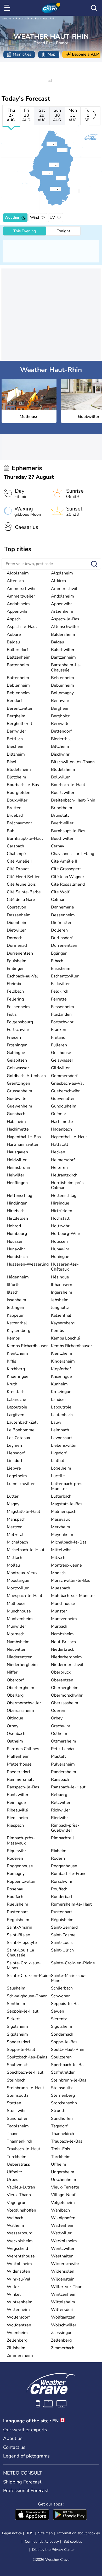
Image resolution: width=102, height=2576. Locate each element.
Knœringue (61, 1376)
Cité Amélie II (64, 861)
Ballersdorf (17, 650)
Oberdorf (15, 1680)
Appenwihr (61, 604)
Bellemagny (62, 693)
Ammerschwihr (21, 589)
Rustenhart (17, 1912)
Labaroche (16, 1400)
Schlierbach (62, 1988)
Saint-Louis (62, 1943)
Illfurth (13, 1285)
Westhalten (62, 2256)
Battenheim (18, 678)
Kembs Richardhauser (27, 1346)
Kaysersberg (63, 1323)
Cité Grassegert (66, 869)
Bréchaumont (19, 823)
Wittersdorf (62, 2310)
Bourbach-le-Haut (68, 785)
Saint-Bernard (64, 1927)
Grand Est (33, 19)
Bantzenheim (63, 657)
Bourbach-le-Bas (23, 785)
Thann (13, 2134)
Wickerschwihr (65, 2264)
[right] (95, 116)
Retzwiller (61, 1803)
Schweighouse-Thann (27, 1996)
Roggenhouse (20, 1866)
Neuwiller (16, 1649)
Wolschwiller (64, 2325)
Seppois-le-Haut (23, 2011)
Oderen (58, 1711)
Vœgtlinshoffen (21, 2210)
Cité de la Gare (21, 900)
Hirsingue (60, 1203)
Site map (45, 2533)
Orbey (57, 1718)
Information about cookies (79, 2533)
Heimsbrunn (18, 1168)
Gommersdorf (64, 1076)
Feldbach (15, 991)
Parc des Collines (23, 1749)
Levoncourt (62, 1438)
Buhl (11, 831)
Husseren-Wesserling (28, 1264)
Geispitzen (17, 1060)
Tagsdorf (59, 2126)
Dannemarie (63, 907)
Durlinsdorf (62, 938)
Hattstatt (60, 1144)
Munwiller (16, 1626)
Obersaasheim (65, 1703)
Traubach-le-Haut (24, 2149)
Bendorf (14, 701)
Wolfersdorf (18, 2317)
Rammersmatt (20, 1779)
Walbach (15, 2218)
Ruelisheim (18, 1904)
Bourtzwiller (63, 793)
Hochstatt (60, 1218)
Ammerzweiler (21, 596)
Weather (7, 19)
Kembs (58, 1331)
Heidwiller (17, 1160)
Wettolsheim (19, 2264)
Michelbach (17, 1542)
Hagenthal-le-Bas (24, 1137)
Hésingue (60, 1277)
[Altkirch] (50, 189)
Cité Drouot (18, 869)
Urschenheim (64, 2180)
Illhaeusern (62, 1285)
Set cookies (73, 2542)
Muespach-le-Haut (25, 1596)
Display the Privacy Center (53, 2550)
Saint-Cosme (63, 1935)
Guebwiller (17, 1099)
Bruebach (16, 815)
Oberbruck (61, 1672)
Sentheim (16, 2004)
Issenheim (16, 1300)
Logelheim (61, 1468)
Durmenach (18, 945)
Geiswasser (62, 1060)
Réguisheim (18, 1920)
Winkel (14, 2294)
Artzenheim (62, 611)
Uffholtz (14, 2172)
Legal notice (12, 2533)
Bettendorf (61, 731)
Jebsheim (60, 1300)
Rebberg (59, 1795)
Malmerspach (64, 1512)
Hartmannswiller (23, 1144)
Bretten (14, 808)
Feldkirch (60, 991)
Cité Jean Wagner (68, 877)
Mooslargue (18, 1580)
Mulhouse (16, 1604)
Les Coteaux (18, 1438)
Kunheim (59, 1384)
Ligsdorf (59, 1453)
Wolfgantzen (63, 2317)
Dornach (15, 938)
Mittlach (15, 1558)
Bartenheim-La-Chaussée (66, 667)
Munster (59, 1611)
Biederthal (61, 739)
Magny (13, 1504)
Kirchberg (16, 1369)
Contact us (14, 2447)
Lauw (56, 1422)
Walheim (15, 2225)
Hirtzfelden (62, 1211)
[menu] (8, 8)
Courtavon (16, 907)
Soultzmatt (17, 2065)
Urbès (13, 2180)
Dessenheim (19, 915)
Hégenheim (18, 1277)
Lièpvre (14, 1468)
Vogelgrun (17, 2203)
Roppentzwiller (21, 1881)
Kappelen (16, 1315)
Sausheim (16, 1988)
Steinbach (16, 2080)
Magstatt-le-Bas (67, 1504)
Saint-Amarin (19, 1927)
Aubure (14, 634)
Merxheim (61, 1527)
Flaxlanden (61, 1014)
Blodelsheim (19, 770)
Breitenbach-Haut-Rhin (73, 800)
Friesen (14, 1037)
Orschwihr (61, 1726)
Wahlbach (60, 2210)
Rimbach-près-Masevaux (21, 1840)
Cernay (58, 846)
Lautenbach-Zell (22, 1422)
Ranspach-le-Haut (68, 1787)
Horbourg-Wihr (66, 1234)
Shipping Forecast (22, 2482)
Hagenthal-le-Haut (69, 1137)
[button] (57, 178)
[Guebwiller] (48, 165)
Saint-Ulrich (62, 1950)
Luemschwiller (21, 1484)
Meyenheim (62, 1535)
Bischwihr (60, 754)
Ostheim (59, 1734)
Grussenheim (19, 1091)
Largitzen (16, 1415)
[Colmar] (57, 150)
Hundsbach (17, 1257)
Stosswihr (16, 2111)
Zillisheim (16, 2348)
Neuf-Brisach (63, 1642)
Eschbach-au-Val (22, 976)
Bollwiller (60, 777)
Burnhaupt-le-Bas (68, 831)
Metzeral (15, 1535)
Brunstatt (60, 815)
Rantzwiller (18, 1795)
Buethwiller (62, 823)
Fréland (58, 1037)
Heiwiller (16, 1175)
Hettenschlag (19, 1196)
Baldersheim (63, 634)
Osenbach (16, 1734)
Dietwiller (16, 930)
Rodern (58, 1858)
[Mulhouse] (56, 178)
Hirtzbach (16, 1211)
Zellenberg (17, 2340)
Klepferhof (61, 1369)
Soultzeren (61, 2057)
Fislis (12, 1014)
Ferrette (59, 999)
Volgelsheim (63, 2203)
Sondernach (62, 2034)
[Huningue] (69, 191)
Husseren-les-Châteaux (65, 1267)
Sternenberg (63, 2095)
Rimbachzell (63, 1838)
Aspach (14, 619)
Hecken (58, 1152)
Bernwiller (61, 724)
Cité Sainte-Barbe (24, 892)
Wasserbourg (20, 2233)
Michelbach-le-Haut (26, 1550)
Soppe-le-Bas (64, 2042)
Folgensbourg (20, 1022)
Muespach (61, 1588)
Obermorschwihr (67, 1695)
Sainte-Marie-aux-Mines (68, 1978)
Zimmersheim (20, 2355)
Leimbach (60, 1430)
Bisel (12, 762)
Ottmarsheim (64, 1741)
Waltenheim (63, 2225)
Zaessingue (62, 2333)
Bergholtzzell (19, 724)
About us (13, 2438)
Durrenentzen (64, 945)
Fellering (15, 999)
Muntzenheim (20, 1619)
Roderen (15, 1858)
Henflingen (17, 1183)
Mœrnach (16, 1634)
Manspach (16, 1519)
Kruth (12, 1384)
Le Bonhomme (21, 1430)
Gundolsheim (64, 1106)
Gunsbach (16, 1114)
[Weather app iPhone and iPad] (32, 2515)
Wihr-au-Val (19, 2279)
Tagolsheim (18, 2126)
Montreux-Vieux (22, 1573)
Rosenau (15, 1889)
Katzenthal (61, 1315)
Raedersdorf (18, 1772)
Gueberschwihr (65, 1091)
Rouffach (59, 1889)
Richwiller (61, 1810)
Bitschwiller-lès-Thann (73, 762)
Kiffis (12, 1361)
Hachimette (62, 1122)
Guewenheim (19, 1106)
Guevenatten (63, 1099)
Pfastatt (58, 1756)
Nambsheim (62, 1634)
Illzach (13, 1292)
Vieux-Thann (19, 2195)
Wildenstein (63, 2279)
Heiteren (59, 1168)
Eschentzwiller (65, 976)
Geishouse (61, 1053)
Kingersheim (63, 1361)
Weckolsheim (20, 2241)
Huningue (60, 1257)
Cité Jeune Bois (21, 884)
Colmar (58, 900)
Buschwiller (62, 838)
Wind (35, 217)
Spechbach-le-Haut (25, 2072)
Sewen (58, 2011)
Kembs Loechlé (66, 1338)
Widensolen (18, 2271)
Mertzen (15, 1527)
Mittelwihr (61, 1550)
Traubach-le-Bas (67, 2141)
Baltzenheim (19, 657)
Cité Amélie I (19, 861)
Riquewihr (16, 1851)
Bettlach (15, 739)
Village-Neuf (63, 2195)
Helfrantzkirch (64, 1175)
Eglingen (59, 953)
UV (52, 217)
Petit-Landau (63, 1749)
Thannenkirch (19, 2141)
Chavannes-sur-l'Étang (73, 854)
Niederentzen (20, 1657)
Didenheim (17, 923)
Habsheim (16, 1122)
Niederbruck (63, 1649)
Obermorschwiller (24, 1703)
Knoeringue (18, 1376)
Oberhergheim (21, 1688)
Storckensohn (64, 2103)
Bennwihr (60, 701)
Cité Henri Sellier (23, 877)
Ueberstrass (18, 2164)
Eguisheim (17, 961)
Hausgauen (17, 1152)
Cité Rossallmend (68, 884)
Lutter (13, 1496)
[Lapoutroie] (46, 144)
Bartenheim (18, 665)
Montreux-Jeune (66, 1565)
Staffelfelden (63, 2072)
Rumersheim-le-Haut (71, 1904)
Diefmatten (62, 923)
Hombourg (17, 1234)
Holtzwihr (60, 1226)
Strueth (58, 2111)
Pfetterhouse (19, 1764)
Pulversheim (63, 1764)
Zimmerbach (63, 2348)
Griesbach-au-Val (67, 1083)
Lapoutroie (17, 1407)
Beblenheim (63, 678)
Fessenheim (18, 1007)
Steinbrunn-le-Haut (25, 2088)
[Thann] (42, 173)
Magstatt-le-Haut (24, 1512)
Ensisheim (61, 969)
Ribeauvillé (17, 1810)
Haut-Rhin (49, 19)
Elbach (57, 961)
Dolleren (59, 930)
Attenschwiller (65, 627)
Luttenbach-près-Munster (68, 1486)
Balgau (13, 642)
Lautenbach (62, 1415)
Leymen (14, 1445)
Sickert (13, 2019)
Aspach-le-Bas (65, 619)
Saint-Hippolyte (22, 1943)
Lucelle (58, 1476)
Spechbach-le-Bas (68, 2065)
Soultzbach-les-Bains (27, 2057)
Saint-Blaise (18, 1935)
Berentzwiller (20, 708)
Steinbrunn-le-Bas (69, 2080)
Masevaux (60, 1519)
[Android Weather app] (70, 2515)
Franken (59, 1030)
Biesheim (16, 746)
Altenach (15, 581)
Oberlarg (15, 1695)
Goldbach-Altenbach (26, 1076)
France (19, 19)
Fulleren (59, 1045)
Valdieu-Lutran (21, 2187)
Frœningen (17, 1045)
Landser (59, 1400)
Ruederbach (62, 1897)
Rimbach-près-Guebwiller (65, 1828)
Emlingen (16, 969)
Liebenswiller (64, 1445)
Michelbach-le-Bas (69, 1542)
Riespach (15, 1825)
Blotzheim (16, 777)
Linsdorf (15, 1461)
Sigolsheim (17, 2026)
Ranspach (60, 1779)
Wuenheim (17, 2333)
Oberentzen (62, 1680)
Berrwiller (16, 731)
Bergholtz (60, 716)
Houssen (15, 1241)
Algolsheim (18, 573)
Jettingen (15, 1308)
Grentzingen (18, 1083)
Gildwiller (60, 1068)
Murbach (59, 1626)
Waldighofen (63, 2218)
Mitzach (58, 1558)
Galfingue (16, 1053)
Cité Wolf (60, 892)
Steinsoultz (62, 2088)
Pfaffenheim (18, 1756)
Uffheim (59, 2164)
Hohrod (14, 1226)
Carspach (15, 846)
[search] (94, 8)
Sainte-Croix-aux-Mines (24, 1965)
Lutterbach (61, 1496)
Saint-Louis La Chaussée (20, 1953)
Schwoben (61, 1996)
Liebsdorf (16, 1453)
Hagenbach (61, 1129)
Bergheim (60, 708)
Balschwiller (63, 650)
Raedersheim (64, 1772)
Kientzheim (17, 1353)
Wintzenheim (64, 2294)
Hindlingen (17, 1203)
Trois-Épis (61, 2149)
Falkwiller (60, 984)
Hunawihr (16, 1249)
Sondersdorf (18, 2042)
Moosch (58, 1573)
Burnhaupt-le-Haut (25, 838)
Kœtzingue (61, 1392)
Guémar (59, 1114)
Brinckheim (62, 808)
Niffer (12, 1672)
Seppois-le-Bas (66, 2004)
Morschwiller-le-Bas (71, 1580)
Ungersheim (63, 2172)
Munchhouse (63, 1604)
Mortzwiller (18, 1588)
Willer (13, 2287)
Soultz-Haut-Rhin (68, 2050)
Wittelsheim (63, 2302)
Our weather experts (25, 2430)
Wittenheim (18, 2310)
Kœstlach (16, 1392)
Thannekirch (63, 2134)
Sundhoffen (18, 2118)
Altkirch (58, 581)
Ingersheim (62, 1292)
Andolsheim (63, 596)
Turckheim (17, 2157)
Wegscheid (17, 2249)
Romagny (16, 1874)
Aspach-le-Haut (22, 627)
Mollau (13, 1565)
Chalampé (16, 854)
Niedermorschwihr (69, 1665)
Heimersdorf (63, 1160)
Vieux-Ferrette (65, 2187)
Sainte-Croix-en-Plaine (73, 1963)
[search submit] (94, 564)
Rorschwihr (62, 1881)
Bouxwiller (17, 800)
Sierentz (59, 2019)
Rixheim (59, 1851)
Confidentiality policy (42, 2542)
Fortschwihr (62, 1022)
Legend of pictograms (26, 2456)
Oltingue (15, 1718)
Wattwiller (61, 2233)
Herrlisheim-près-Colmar (68, 1185)
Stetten (14, 2103)
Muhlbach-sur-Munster (73, 1596)
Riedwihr (59, 1818)
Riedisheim (17, 1818)
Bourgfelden (19, 793)
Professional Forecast (26, 2491)
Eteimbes (16, 984)
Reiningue (16, 1803)
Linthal (58, 1461)
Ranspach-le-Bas (23, 1787)
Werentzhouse (21, 2256)
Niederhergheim (66, 1657)
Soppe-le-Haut (21, 2050)
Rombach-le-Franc (69, 1874)
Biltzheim (60, 746)
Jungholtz (60, 1308)
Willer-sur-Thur (66, 2287)
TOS (30, 2533)
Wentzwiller (63, 2249)
